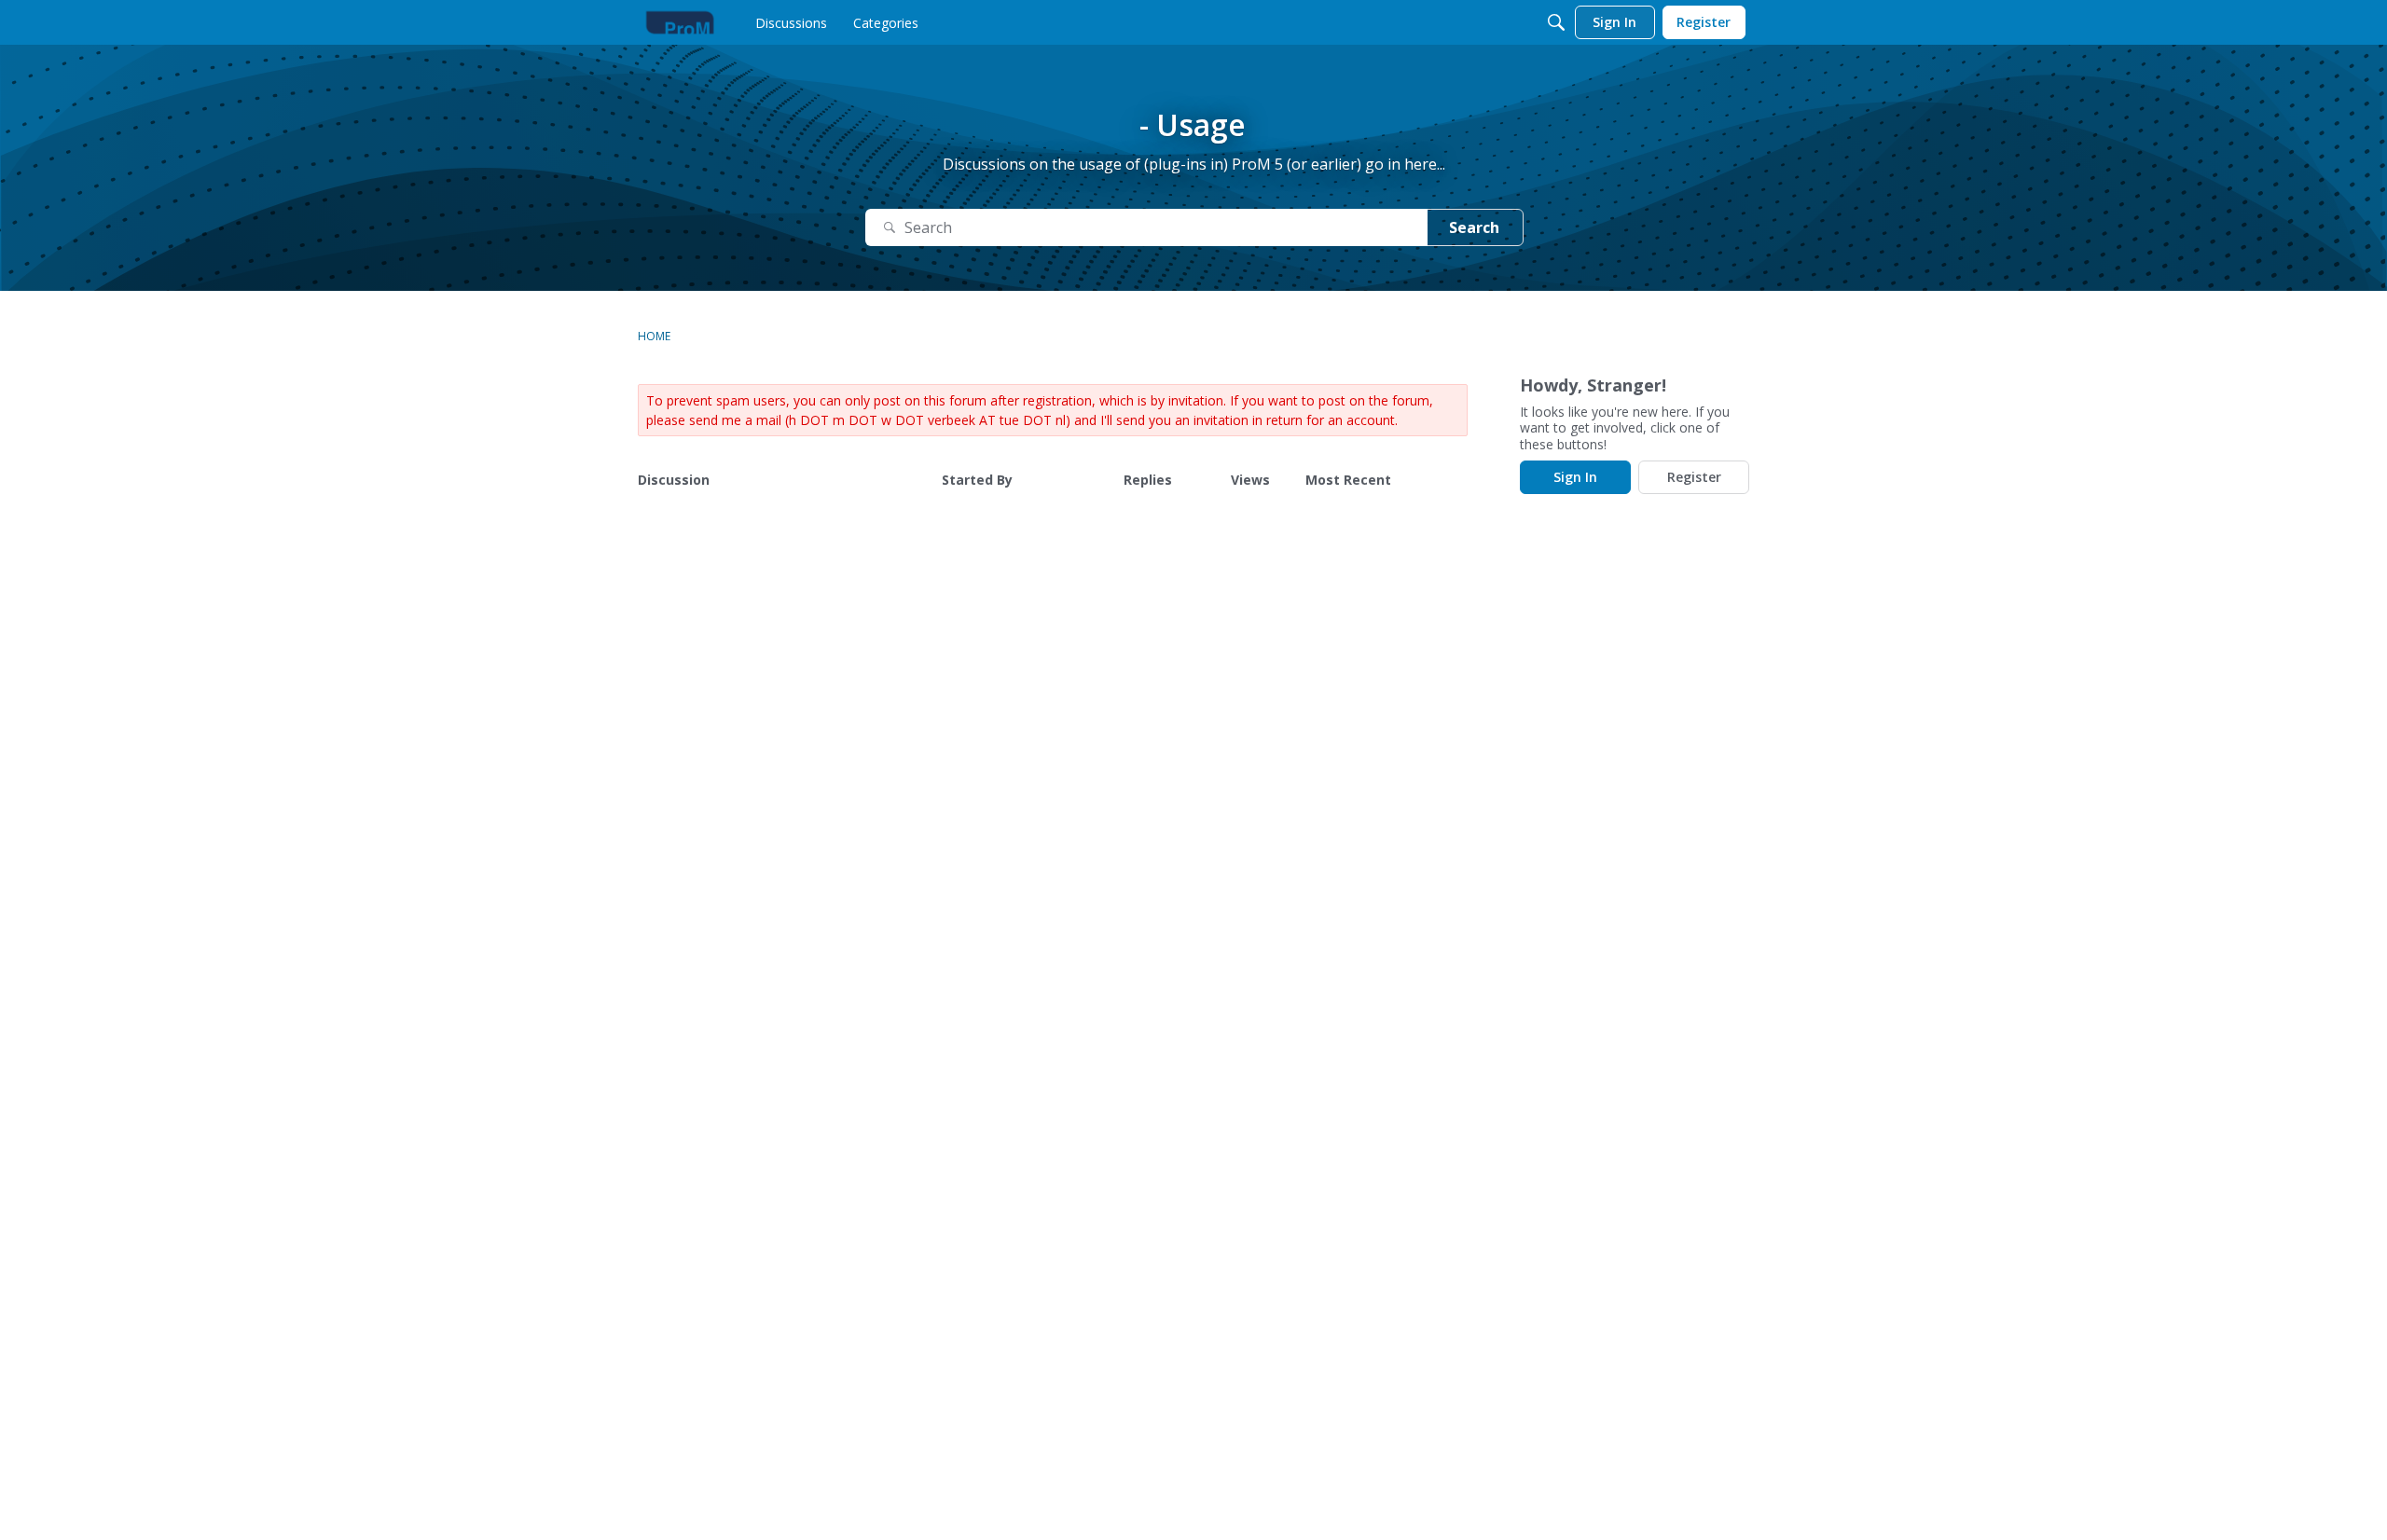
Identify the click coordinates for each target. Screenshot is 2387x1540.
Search (1474, 227)
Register (1694, 477)
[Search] (1556, 22)
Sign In (1575, 477)
